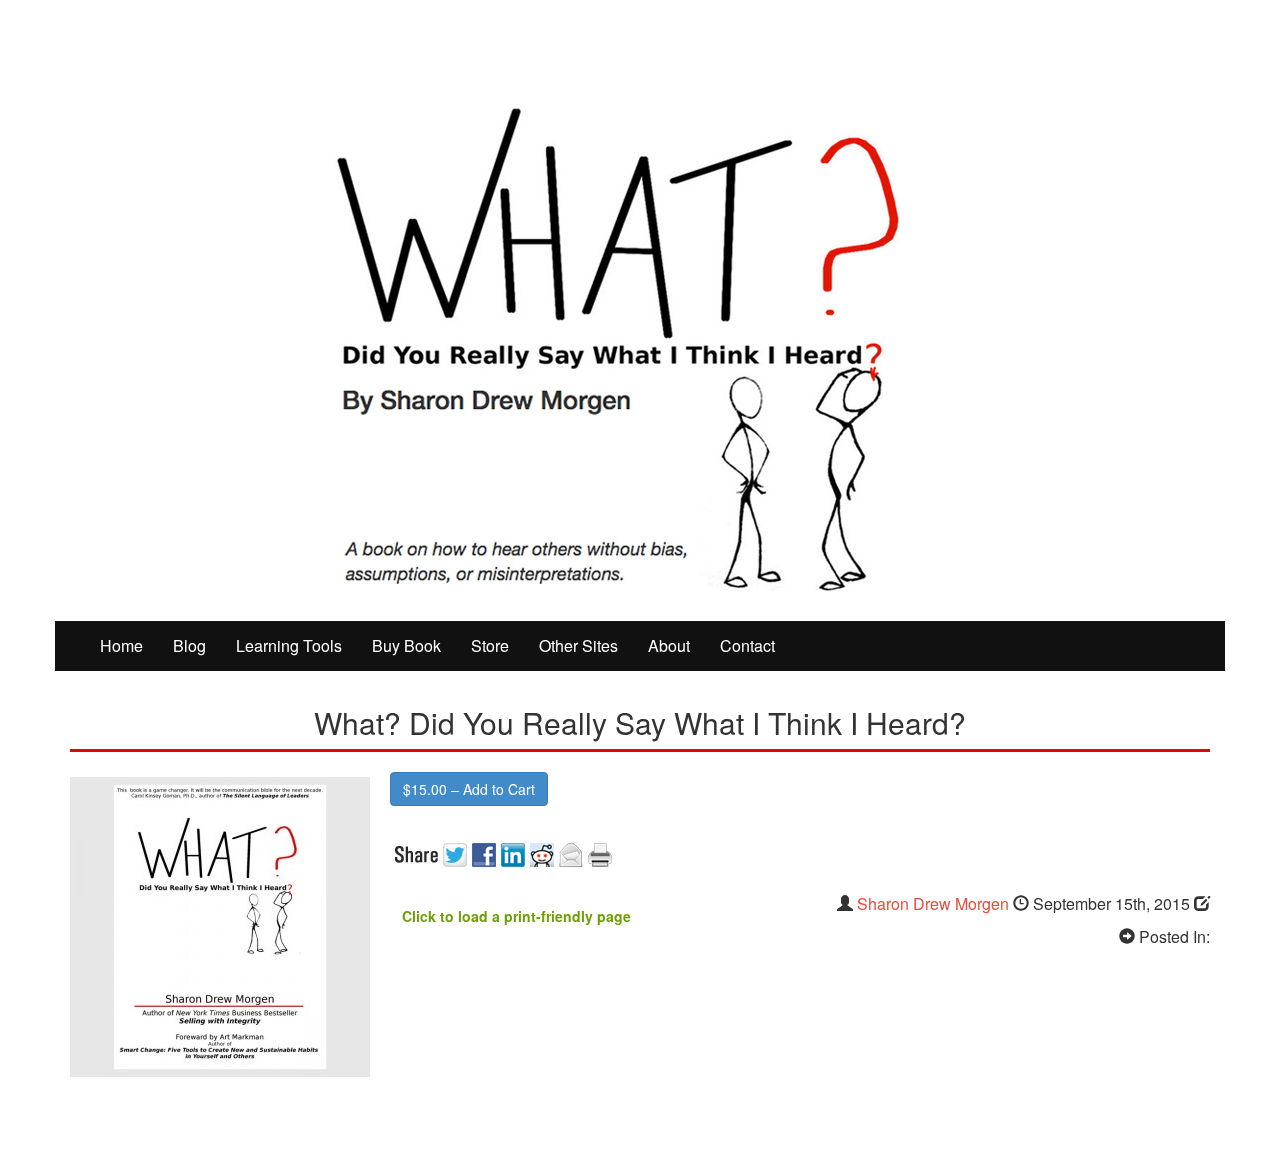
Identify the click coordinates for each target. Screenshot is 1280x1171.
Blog (189, 645)
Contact (747, 645)
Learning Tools (289, 645)
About (669, 645)
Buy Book (406, 645)
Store (490, 645)
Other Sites (578, 645)
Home (121, 645)
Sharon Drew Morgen (933, 903)
